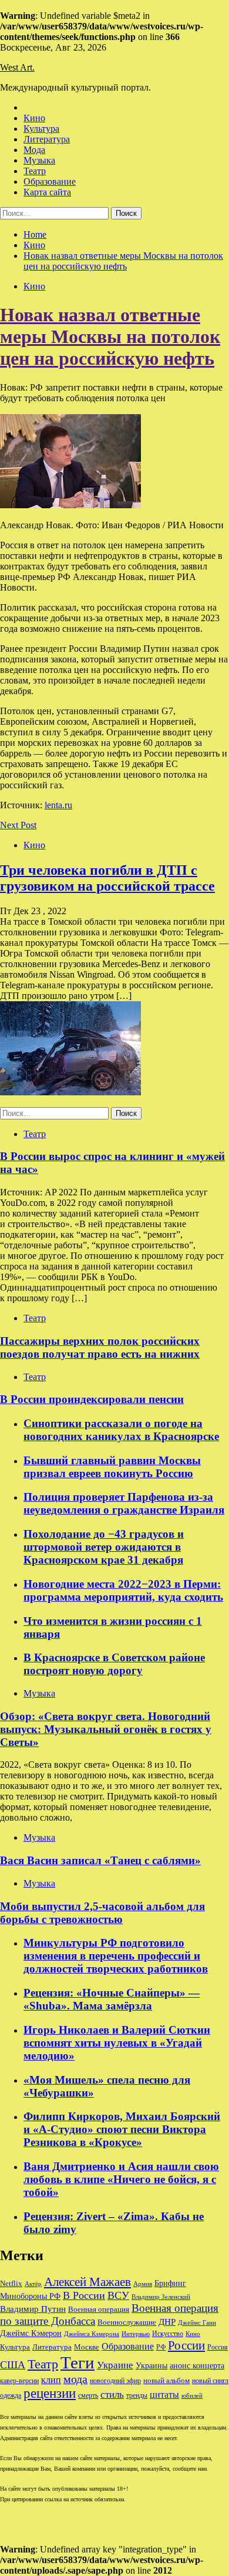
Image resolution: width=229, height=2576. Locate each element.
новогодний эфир (115, 2381)
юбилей (192, 2396)
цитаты (164, 2395)
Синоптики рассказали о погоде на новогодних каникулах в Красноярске (121, 1430)
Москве (87, 2347)
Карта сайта (47, 192)
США (13, 2365)
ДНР (167, 2322)
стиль (112, 2395)
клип (51, 2380)
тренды (137, 2396)
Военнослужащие (127, 2322)
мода (75, 2379)
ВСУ (118, 2295)
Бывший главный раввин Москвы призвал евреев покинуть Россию (112, 1467)
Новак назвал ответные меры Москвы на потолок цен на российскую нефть (110, 336)
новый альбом (166, 2380)
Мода (34, 150)
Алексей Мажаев (87, 2282)
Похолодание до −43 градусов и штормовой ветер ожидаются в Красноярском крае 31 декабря (104, 1547)
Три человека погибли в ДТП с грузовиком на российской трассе (107, 878)
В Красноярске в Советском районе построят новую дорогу (114, 1664)
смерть (88, 2396)
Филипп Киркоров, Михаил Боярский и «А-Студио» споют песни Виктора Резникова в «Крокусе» (122, 2129)
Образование (50, 181)
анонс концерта (197, 2366)
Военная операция (99, 2310)
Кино (34, 118)
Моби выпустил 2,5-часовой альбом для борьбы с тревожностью (102, 1913)
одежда (11, 2396)
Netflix (11, 2284)
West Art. (17, 67)
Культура (41, 129)
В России (84, 2295)
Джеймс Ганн (197, 2322)
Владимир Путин (33, 2309)
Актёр (33, 2284)
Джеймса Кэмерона (92, 2334)
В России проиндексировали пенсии (92, 1399)
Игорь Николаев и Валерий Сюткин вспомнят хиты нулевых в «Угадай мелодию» (117, 2043)
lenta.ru (58, 805)
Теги (78, 2362)
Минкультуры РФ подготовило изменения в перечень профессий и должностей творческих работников (116, 1956)
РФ (161, 2347)
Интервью (136, 2334)
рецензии (50, 2393)
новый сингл (210, 2381)
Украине (115, 2365)
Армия (143, 2284)
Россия (218, 2347)
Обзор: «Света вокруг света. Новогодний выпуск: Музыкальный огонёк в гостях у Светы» (106, 1729)
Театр (35, 171)
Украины (151, 2366)
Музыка (39, 160)
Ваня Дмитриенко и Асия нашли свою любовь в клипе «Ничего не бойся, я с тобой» (121, 2179)
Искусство (168, 2334)
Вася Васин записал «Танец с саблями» (100, 1860)
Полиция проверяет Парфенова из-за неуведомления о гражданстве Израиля (124, 1503)
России (186, 2345)
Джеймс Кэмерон (31, 2333)
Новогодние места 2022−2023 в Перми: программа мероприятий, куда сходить (123, 1590)
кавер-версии (19, 2381)
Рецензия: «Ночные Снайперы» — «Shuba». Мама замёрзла (112, 1999)
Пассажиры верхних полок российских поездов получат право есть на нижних (100, 1347)
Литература (47, 139)
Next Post (18, 825)
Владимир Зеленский (161, 2297)
